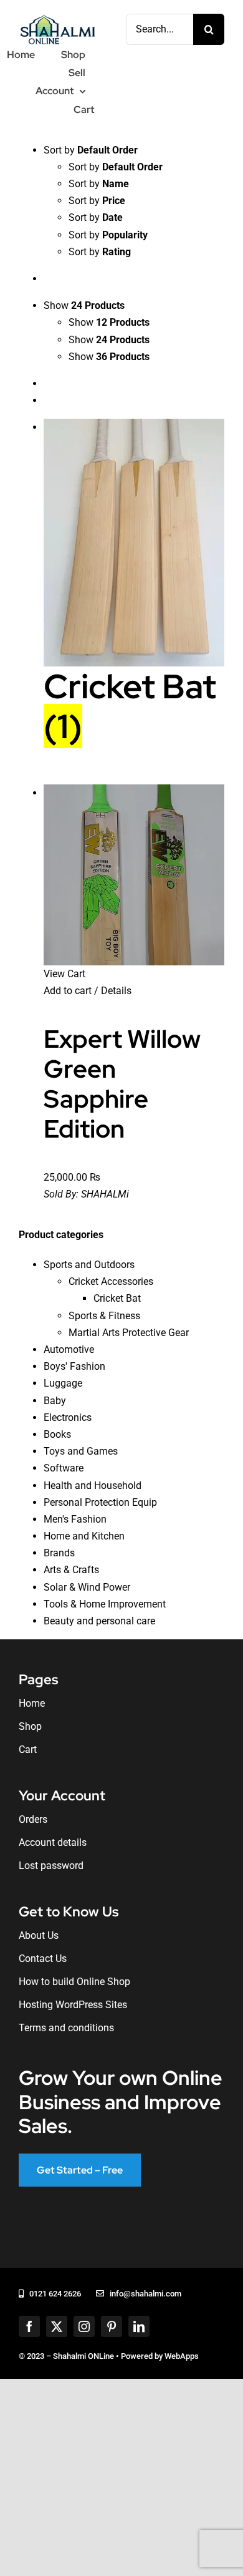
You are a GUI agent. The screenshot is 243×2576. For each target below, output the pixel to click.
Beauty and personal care (99, 1621)
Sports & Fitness (104, 1316)
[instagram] (84, 2326)
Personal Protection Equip (100, 1502)
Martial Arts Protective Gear (129, 1333)
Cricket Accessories (111, 1281)
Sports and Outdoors (89, 1265)
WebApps (182, 2356)
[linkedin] (139, 2326)
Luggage (63, 1383)
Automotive (69, 1349)
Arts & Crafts (71, 1570)
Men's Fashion (75, 1519)
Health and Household (93, 1486)
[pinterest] (112, 2326)
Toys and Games (81, 1451)
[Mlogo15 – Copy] (57, 17)
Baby (55, 1401)
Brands (59, 1553)
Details (115, 991)
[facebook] (29, 2326)
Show (109, 322)
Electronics (68, 1417)
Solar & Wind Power (87, 1587)
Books (57, 1434)
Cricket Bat (117, 1298)
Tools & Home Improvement (105, 1604)
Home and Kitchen (84, 1536)
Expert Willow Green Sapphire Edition (122, 1084)
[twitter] (57, 2326)
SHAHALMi (105, 1194)
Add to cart (68, 991)
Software (64, 1468)
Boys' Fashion (74, 1366)
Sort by (116, 167)
